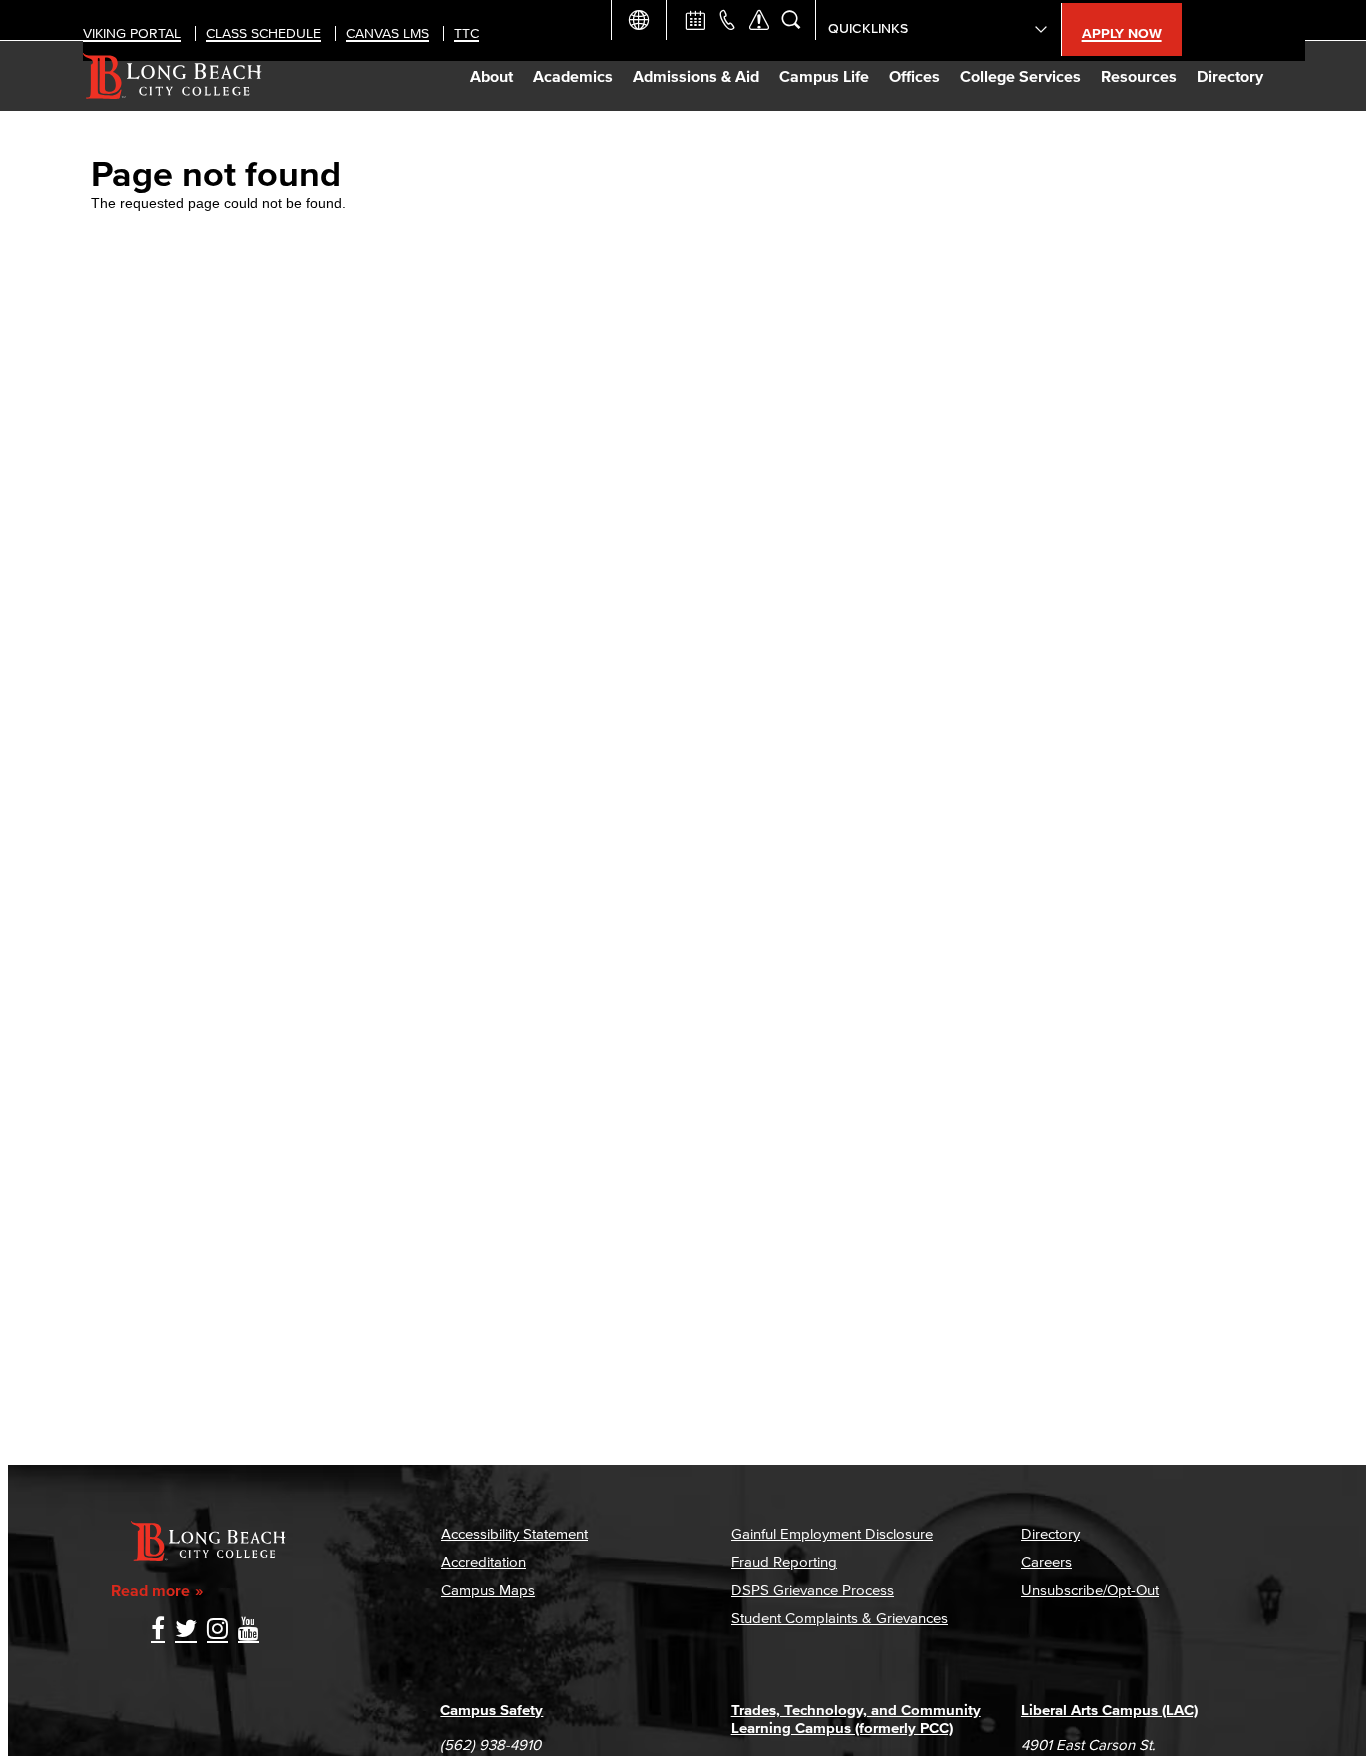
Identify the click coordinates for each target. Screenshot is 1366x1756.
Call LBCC (727, 20)
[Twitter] (186, 1630)
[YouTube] (248, 1630)
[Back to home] (172, 76)
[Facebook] (158, 1630)
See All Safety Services (759, 20)
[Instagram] (217, 1630)
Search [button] (791, 20)
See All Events (695, 20)
